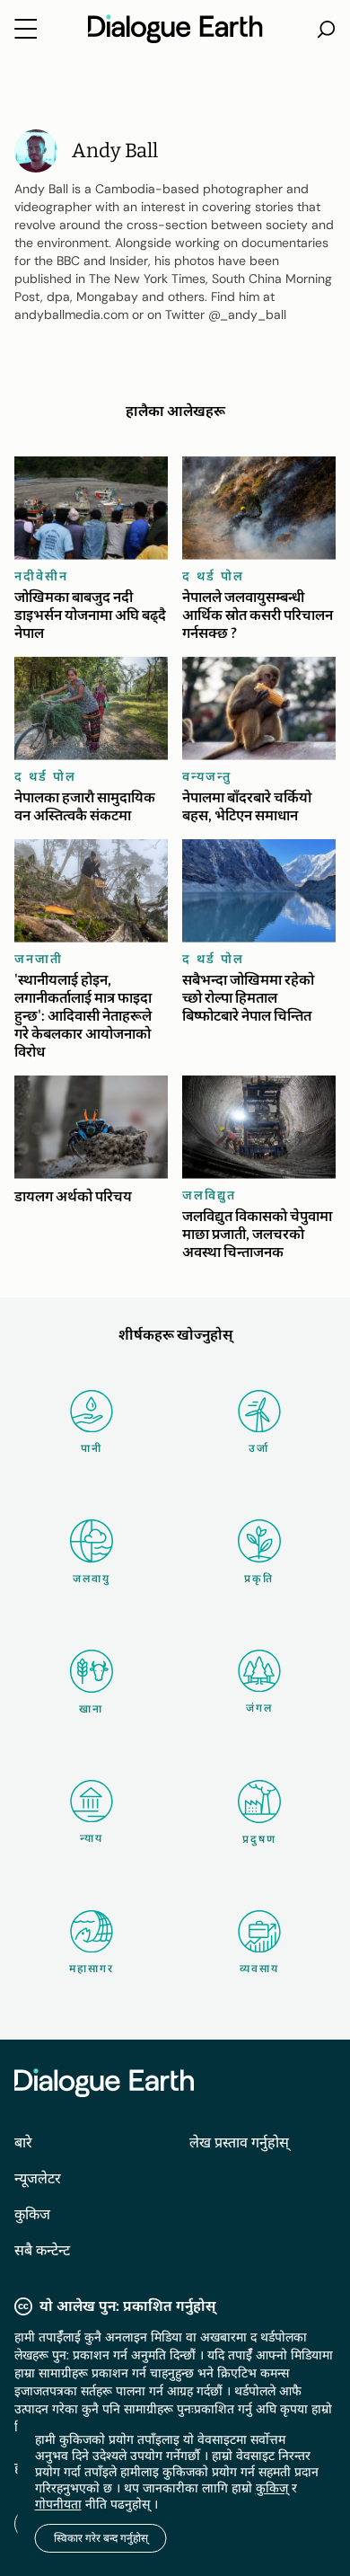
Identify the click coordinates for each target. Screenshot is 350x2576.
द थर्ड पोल (213, 576)
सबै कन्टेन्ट (42, 2250)
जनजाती (39, 959)
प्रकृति (259, 1579)
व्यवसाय (259, 1969)
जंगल (259, 1708)
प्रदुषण (259, 1839)
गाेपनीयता (58, 2504)
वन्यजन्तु (207, 776)
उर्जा (259, 1448)
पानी (92, 1448)
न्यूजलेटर (38, 2178)
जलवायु (92, 1579)
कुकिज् (272, 2488)
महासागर (92, 1969)
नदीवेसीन (41, 576)
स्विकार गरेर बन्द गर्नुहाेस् (101, 2538)
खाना (91, 1709)
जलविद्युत (209, 1195)
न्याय (92, 1838)
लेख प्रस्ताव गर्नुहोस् (239, 2142)
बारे (23, 2142)
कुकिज (32, 2214)
